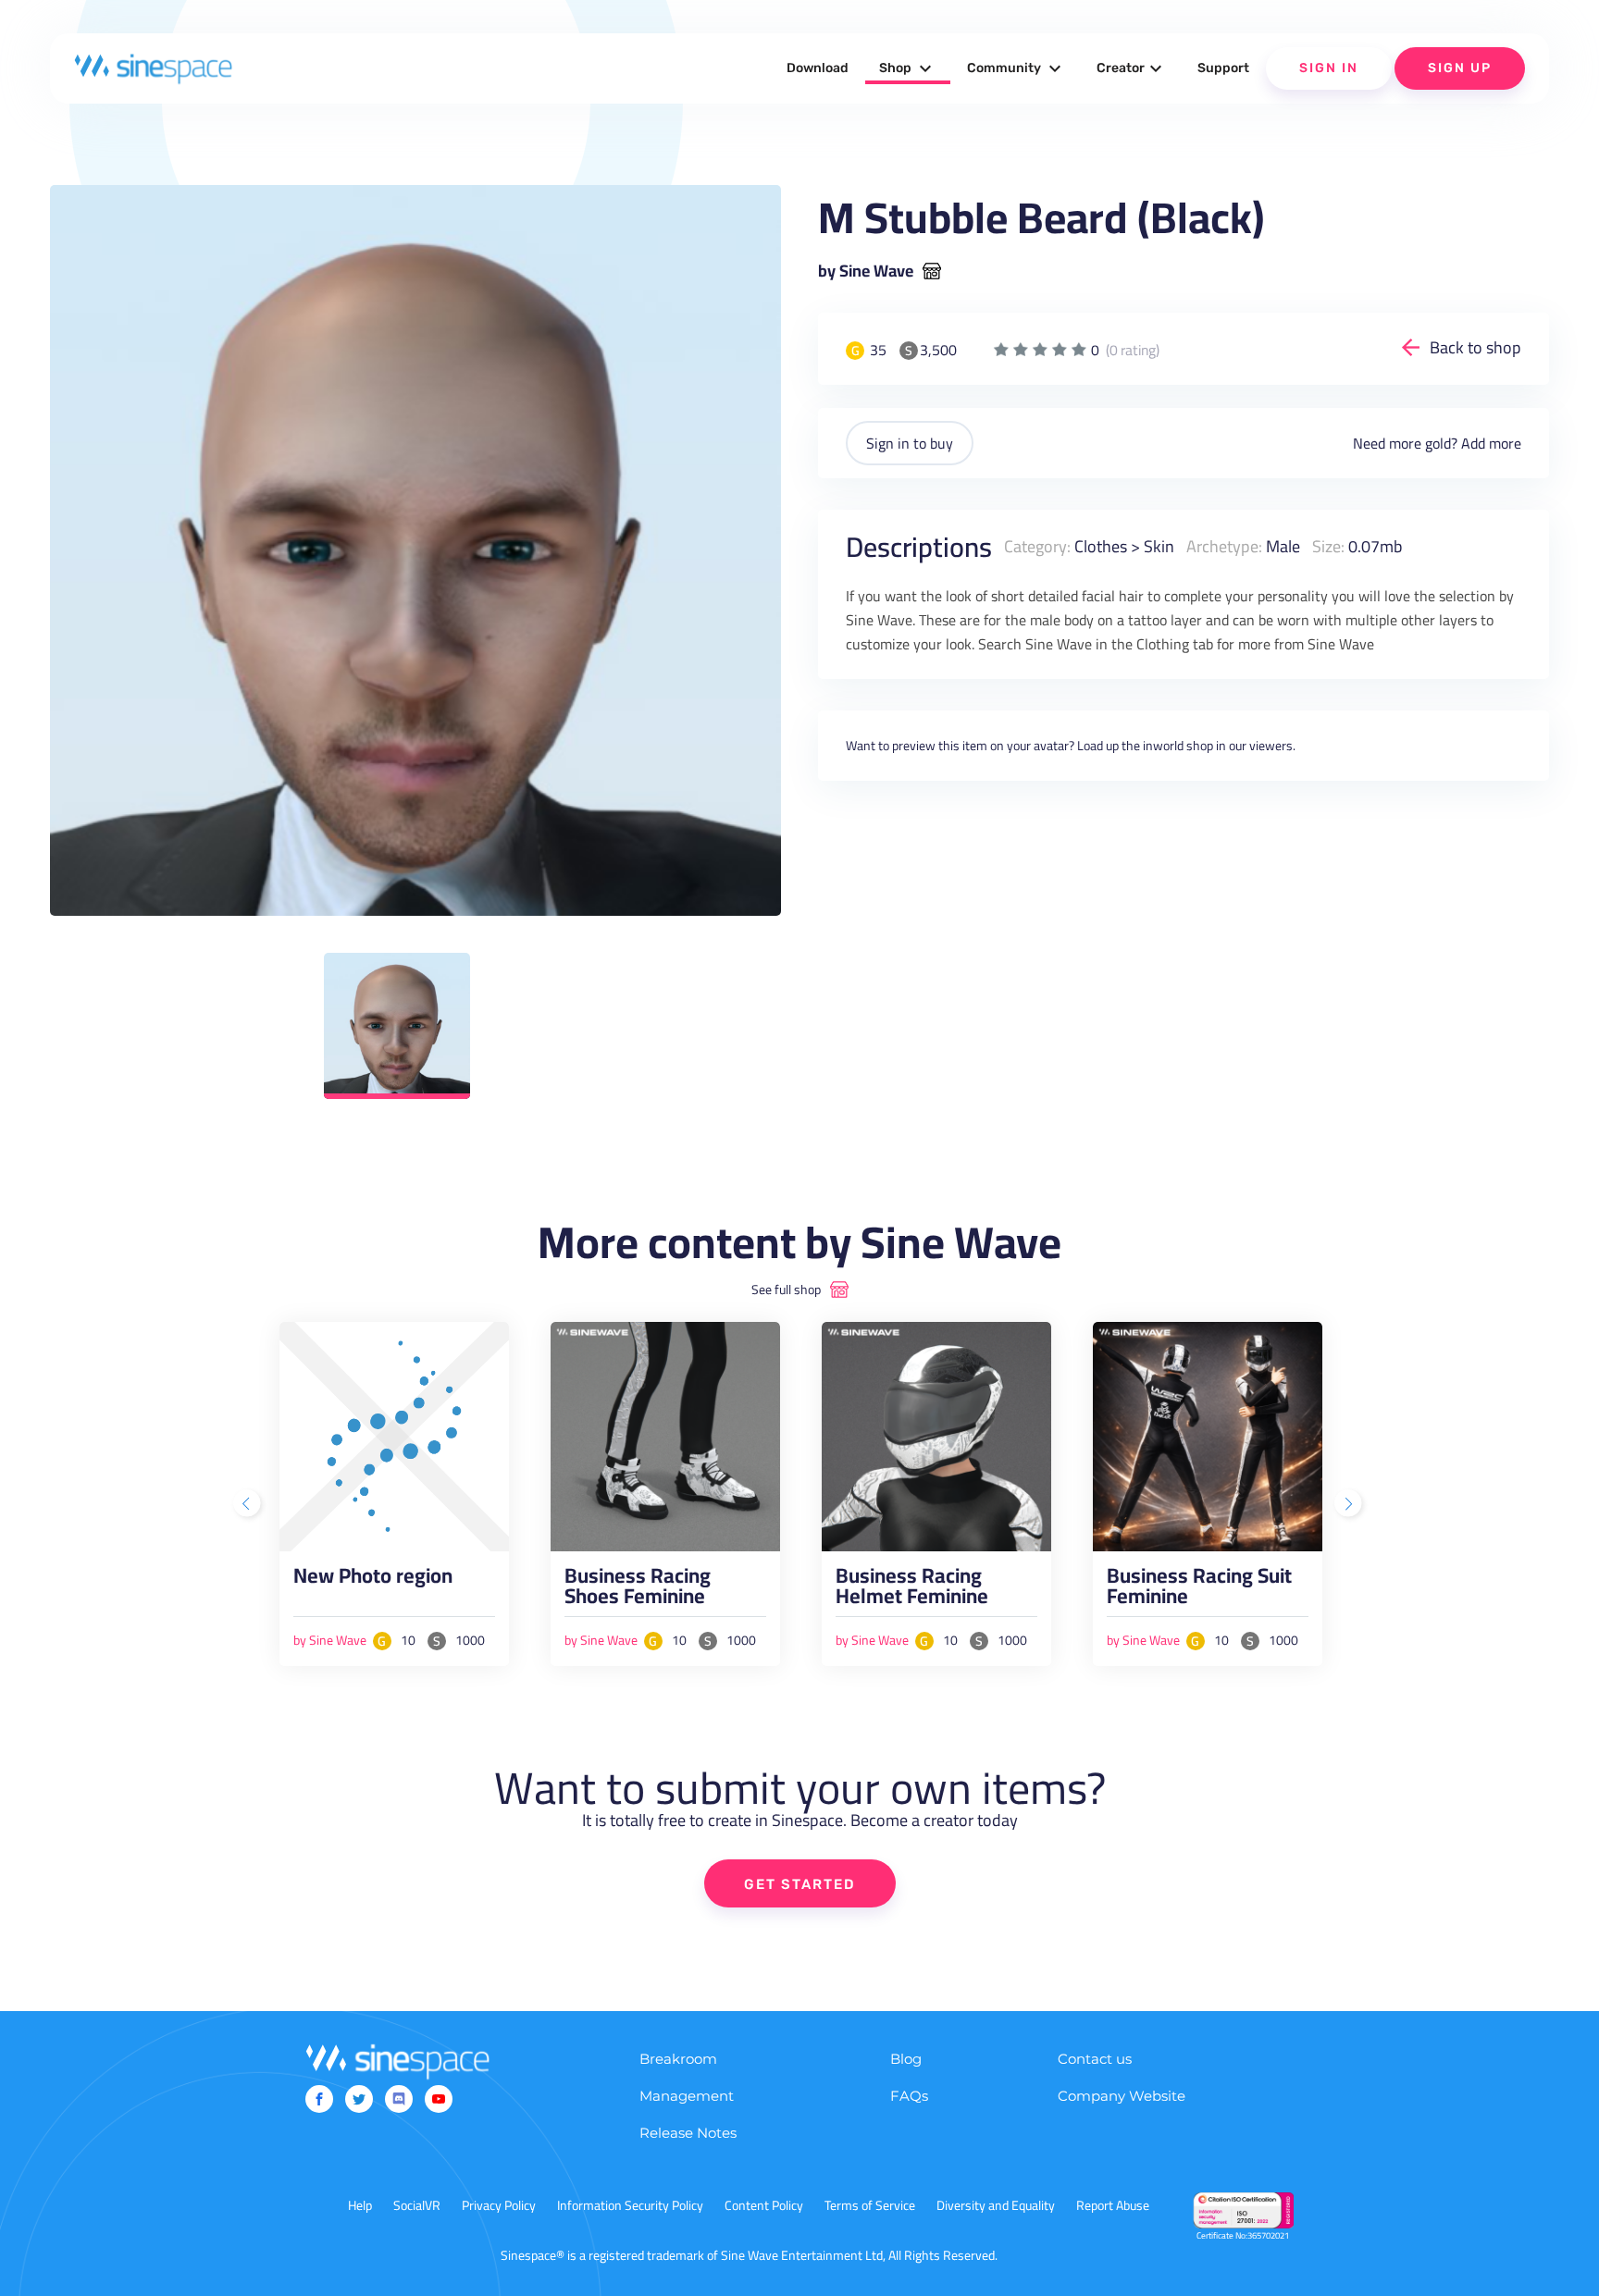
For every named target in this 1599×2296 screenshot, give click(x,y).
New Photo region (373, 1580)
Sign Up (1460, 68)
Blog (906, 2059)
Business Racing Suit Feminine (1199, 1590)
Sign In (1329, 68)
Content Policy (764, 2205)
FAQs (909, 2096)
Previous (249, 1505)
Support (1223, 68)
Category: (1037, 546)
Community (1016, 68)
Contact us (1095, 2059)
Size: (1328, 546)
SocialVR (417, 2205)
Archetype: (1224, 546)
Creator (1132, 68)
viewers (1271, 746)
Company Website (1122, 2096)
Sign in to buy (910, 443)
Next (1350, 1505)
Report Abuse (1113, 2205)
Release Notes (688, 2133)
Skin (1159, 546)
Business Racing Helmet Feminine (912, 1590)
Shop (908, 68)
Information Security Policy (630, 2205)
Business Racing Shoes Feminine (638, 1590)
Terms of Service (870, 2205)
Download (818, 68)
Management (687, 2096)
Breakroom (678, 2059)
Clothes (1101, 546)
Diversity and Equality (996, 2205)
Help (360, 2205)
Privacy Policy (499, 2205)
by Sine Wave (866, 271)
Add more (1491, 443)
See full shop (786, 1290)
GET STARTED (800, 1884)
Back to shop (1475, 347)
